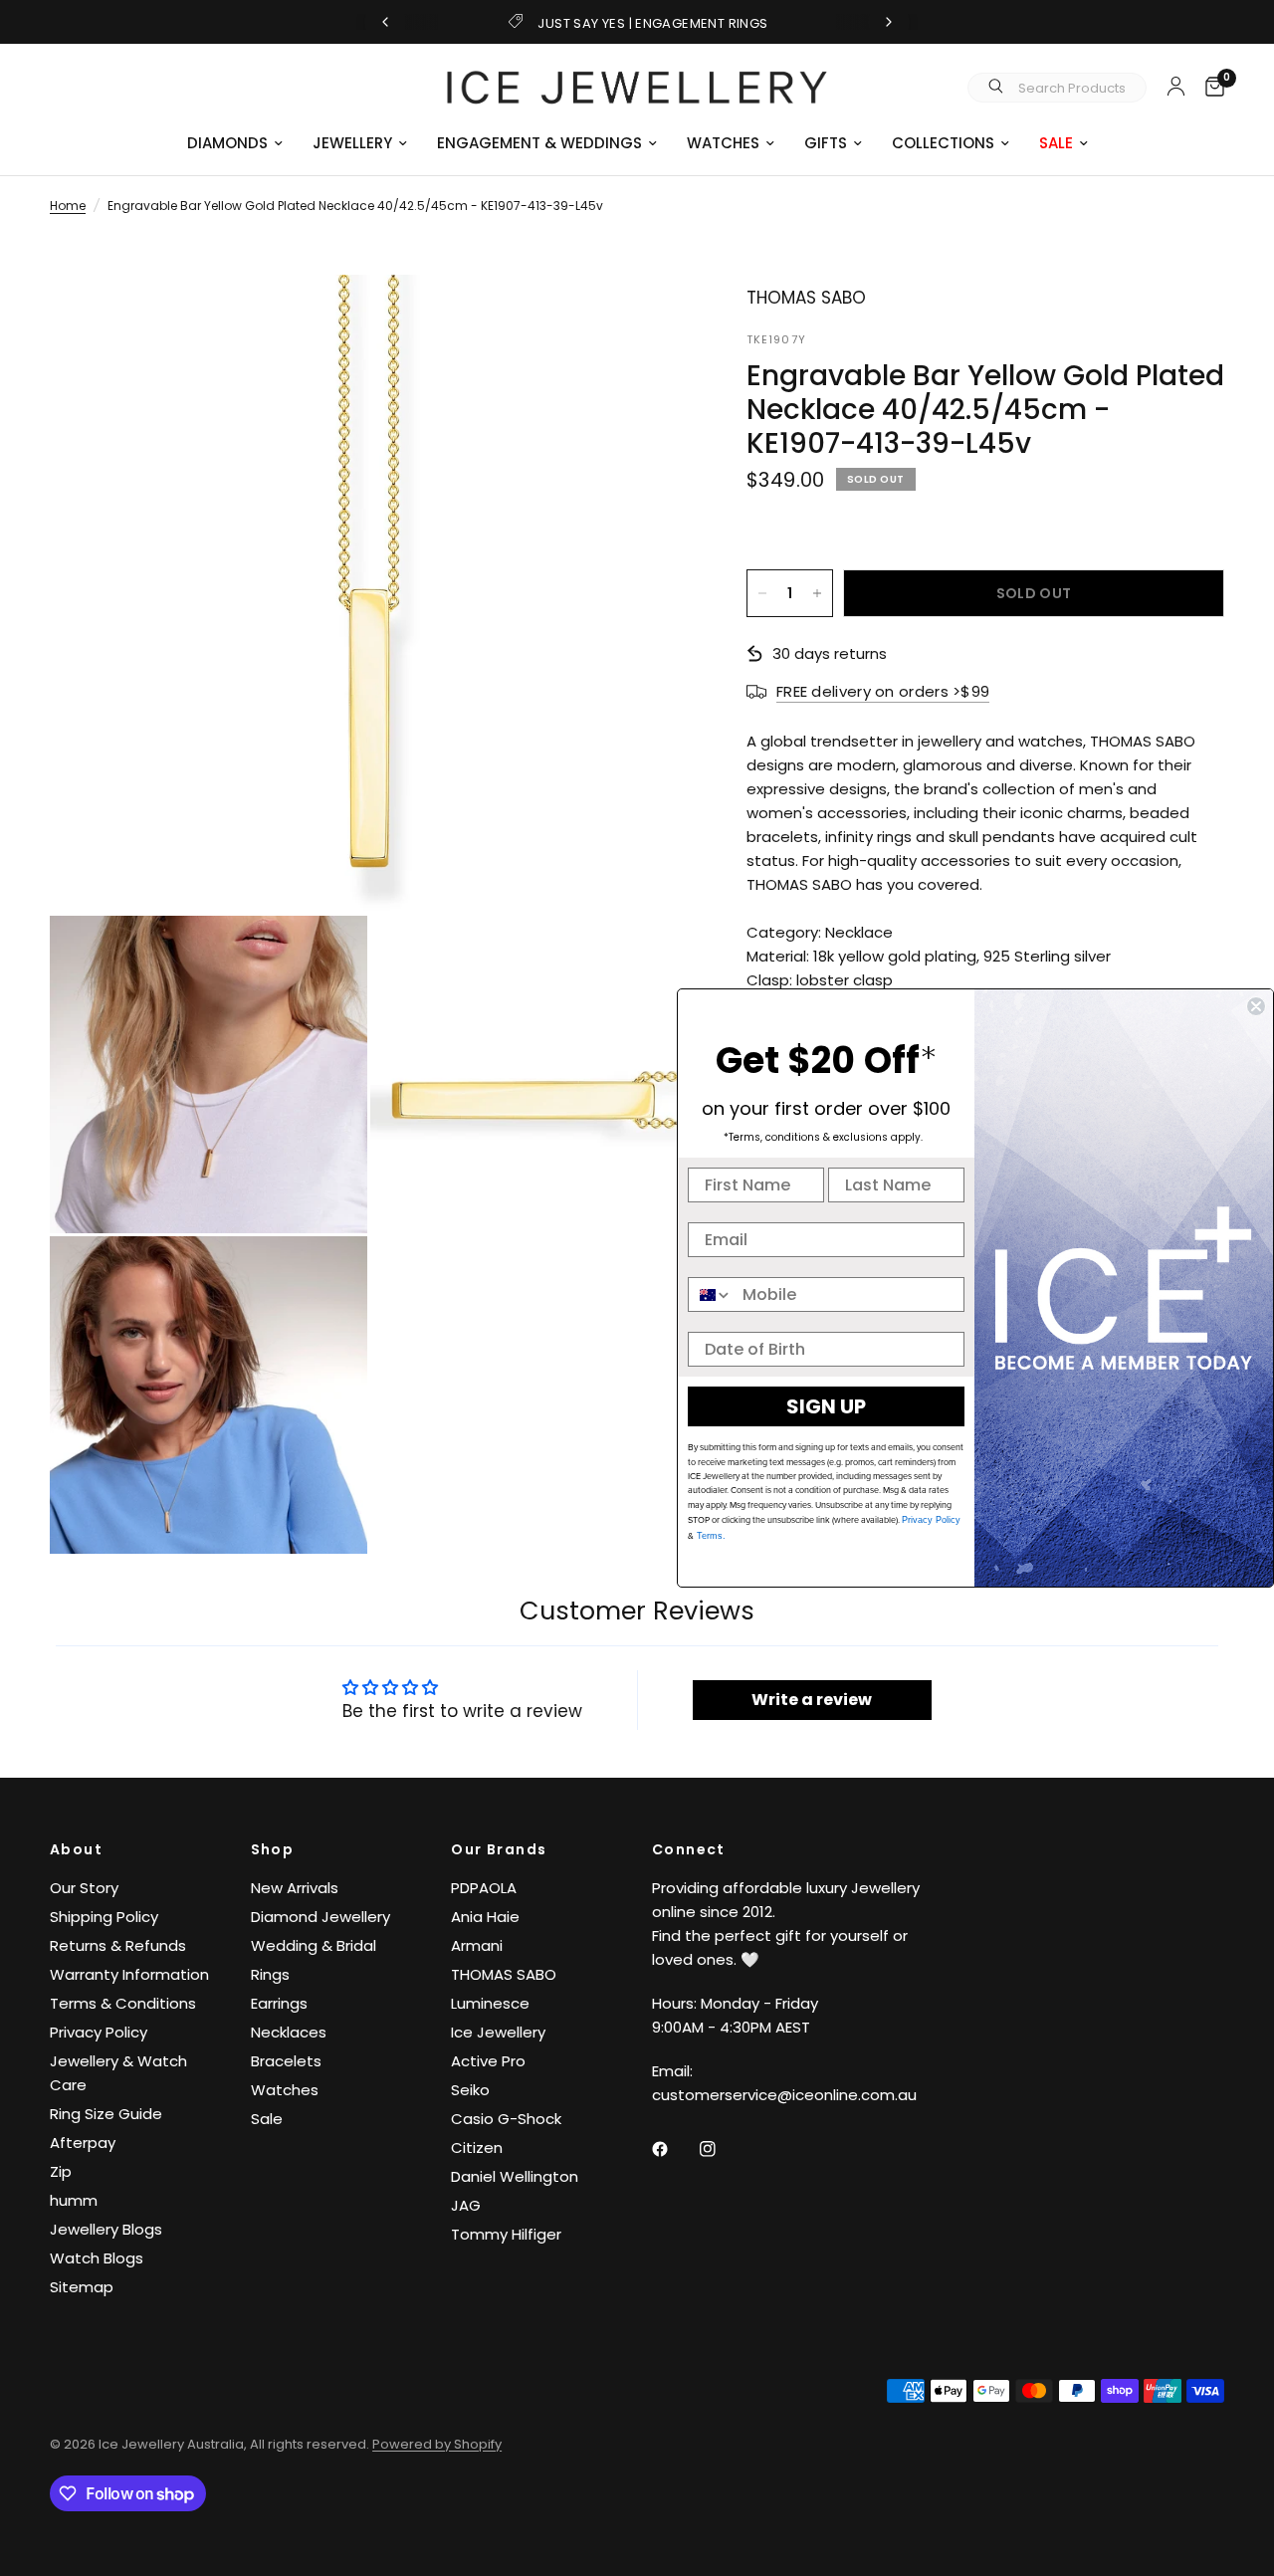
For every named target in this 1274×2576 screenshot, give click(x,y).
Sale (267, 2119)
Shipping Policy (104, 1917)
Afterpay (83, 2143)
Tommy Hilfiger (506, 2234)
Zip (61, 2171)
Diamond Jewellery (320, 1917)
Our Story (84, 1888)
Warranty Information (129, 1974)
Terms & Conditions (123, 2003)
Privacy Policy (99, 2032)
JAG (466, 2205)
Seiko (470, 2090)
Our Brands (499, 1849)
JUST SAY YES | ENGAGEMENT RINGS (652, 23)
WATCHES (723, 143)
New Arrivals (295, 1888)
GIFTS (826, 143)
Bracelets (286, 2061)
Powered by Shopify (437, 2444)
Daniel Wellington (515, 2176)
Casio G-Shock (506, 2119)
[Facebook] (674, 2149)
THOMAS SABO (504, 1974)
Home (68, 206)
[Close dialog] (1256, 1006)
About (76, 1849)
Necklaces (289, 2032)
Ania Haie (485, 1917)
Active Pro (488, 2061)
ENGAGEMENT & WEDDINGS (539, 143)
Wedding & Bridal (314, 1945)
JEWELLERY (352, 143)
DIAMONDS (227, 143)
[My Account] (1176, 86)
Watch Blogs (97, 2258)
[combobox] (711, 1294)
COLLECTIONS (943, 143)
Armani (477, 1945)
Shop (273, 1849)
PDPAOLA (484, 1888)
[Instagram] (722, 2149)
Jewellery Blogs (106, 2229)
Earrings (279, 2003)
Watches (285, 2090)
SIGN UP (826, 1406)
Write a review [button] (812, 1700)
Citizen (477, 2147)
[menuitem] (235, 143)
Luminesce (490, 2003)
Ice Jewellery (498, 2032)
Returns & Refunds (118, 1945)
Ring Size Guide (106, 2114)
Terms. (710, 1536)
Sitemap (82, 2287)
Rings (270, 1974)
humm (74, 2200)
